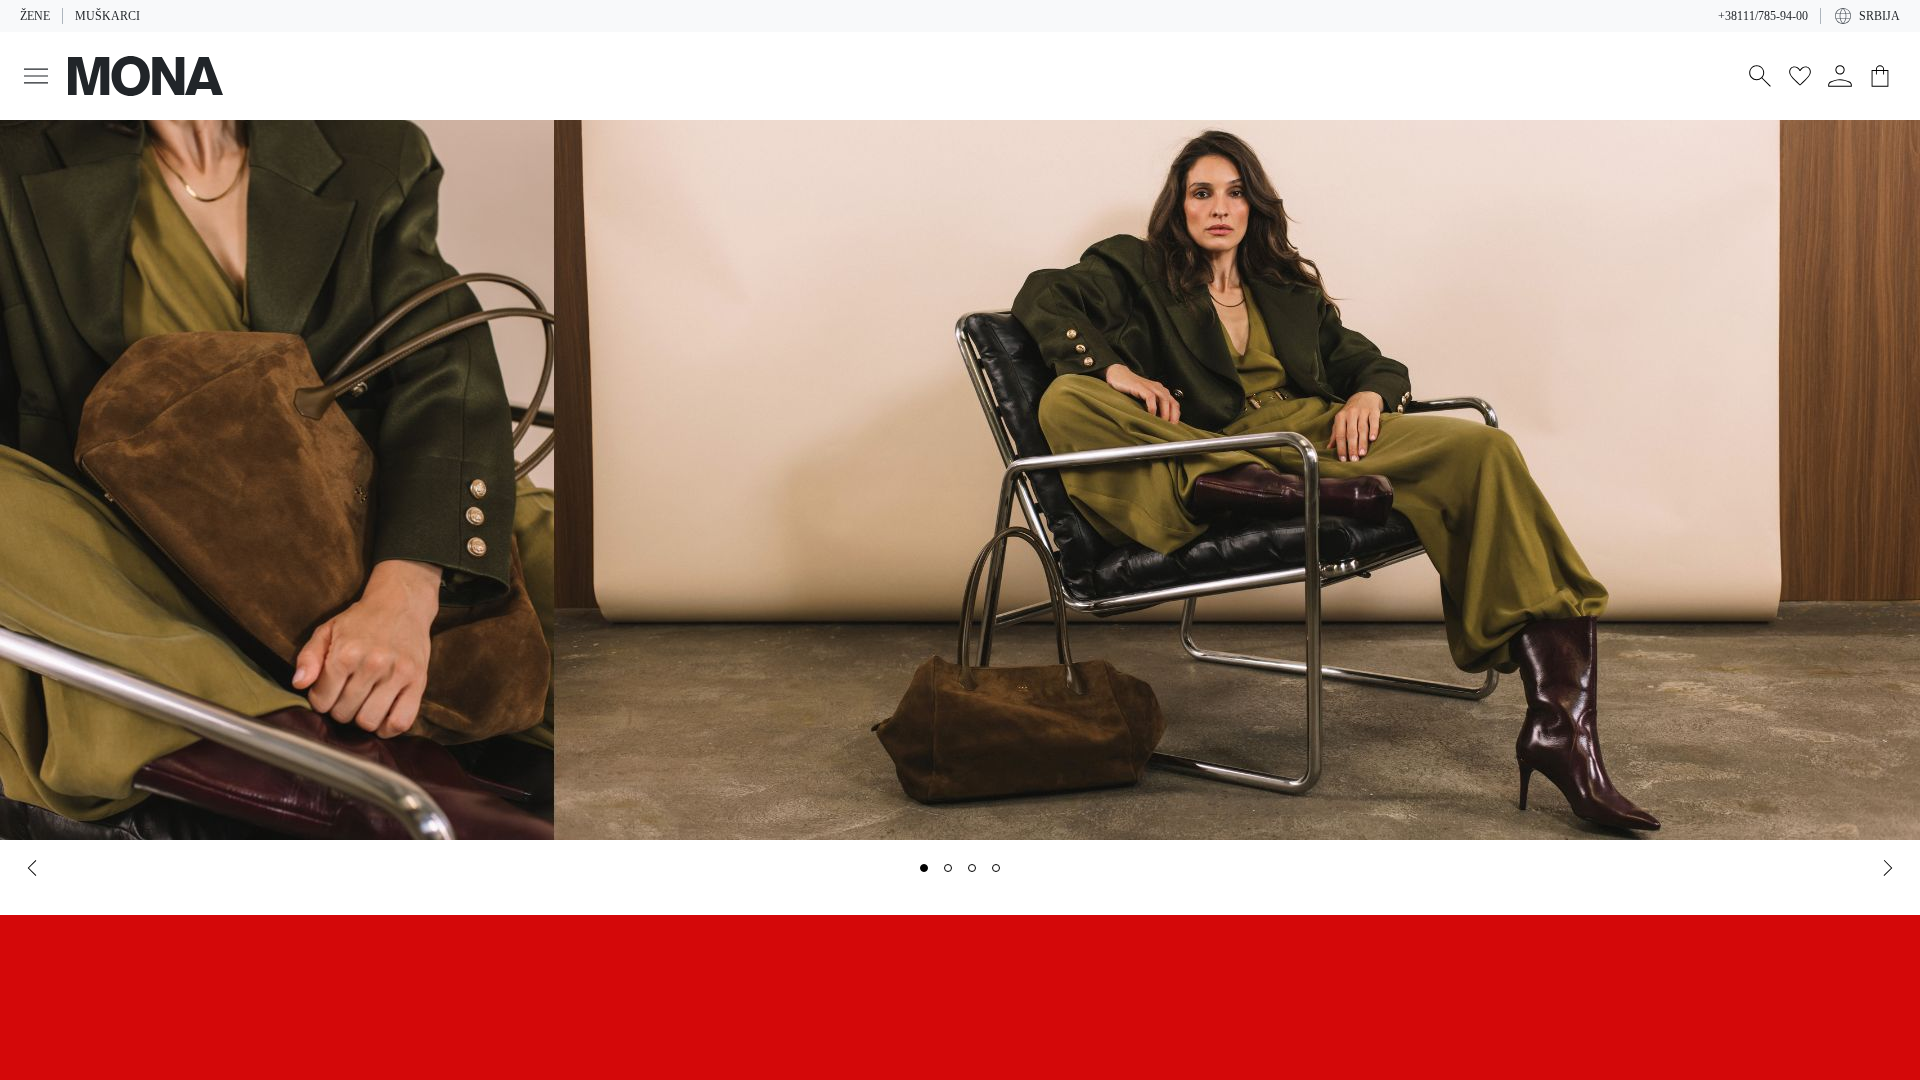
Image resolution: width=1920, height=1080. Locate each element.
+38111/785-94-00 (1757, 16)
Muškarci (103, 16)
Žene (34, 16)
